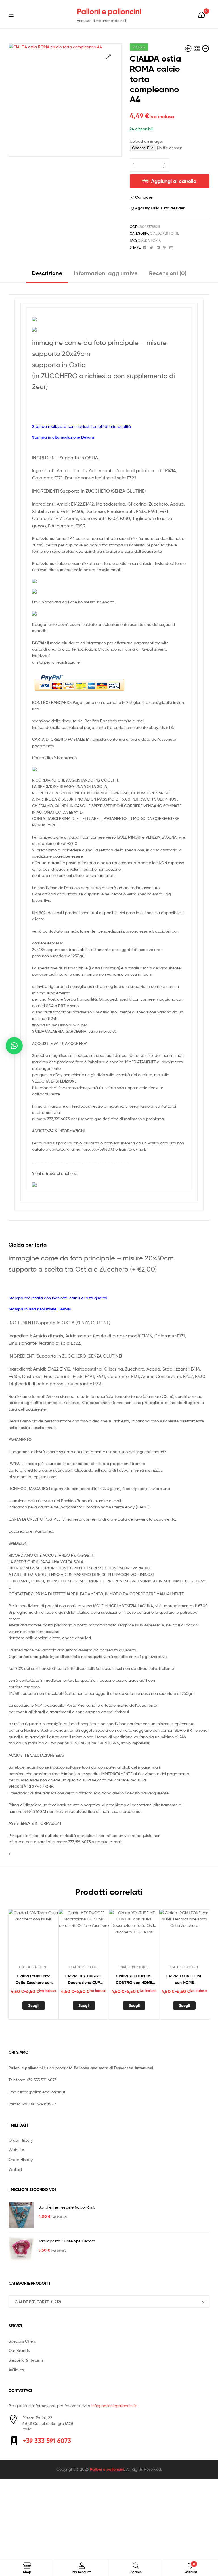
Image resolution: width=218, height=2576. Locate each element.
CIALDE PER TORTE (164, 233)
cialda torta (149, 240)
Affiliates (16, 2370)
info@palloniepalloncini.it (43, 2092)
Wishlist (15, 2169)
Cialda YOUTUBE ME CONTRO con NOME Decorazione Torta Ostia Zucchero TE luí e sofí (134, 1980)
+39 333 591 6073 (41, 2080)
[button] (108, 57)
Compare (144, 197)
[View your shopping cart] (201, 14)
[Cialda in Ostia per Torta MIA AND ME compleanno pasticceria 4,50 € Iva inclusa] (189, 49)
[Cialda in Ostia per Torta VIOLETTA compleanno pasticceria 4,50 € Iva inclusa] (206, 49)
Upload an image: (146, 141)
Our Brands (19, 2350)
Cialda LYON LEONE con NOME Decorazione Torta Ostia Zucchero (184, 1980)
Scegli (34, 2005)
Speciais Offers (22, 2341)
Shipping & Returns (26, 2360)
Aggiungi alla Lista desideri (160, 208)
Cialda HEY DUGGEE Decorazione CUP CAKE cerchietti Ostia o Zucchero (84, 1980)
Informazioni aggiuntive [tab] (106, 273)
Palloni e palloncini (109, 11)
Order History (21, 2140)
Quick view (47, 1937)
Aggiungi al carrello (174, 181)
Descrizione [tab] (47, 273)
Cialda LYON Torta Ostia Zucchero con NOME (34, 1980)
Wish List (16, 2150)
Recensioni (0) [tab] (168, 273)
